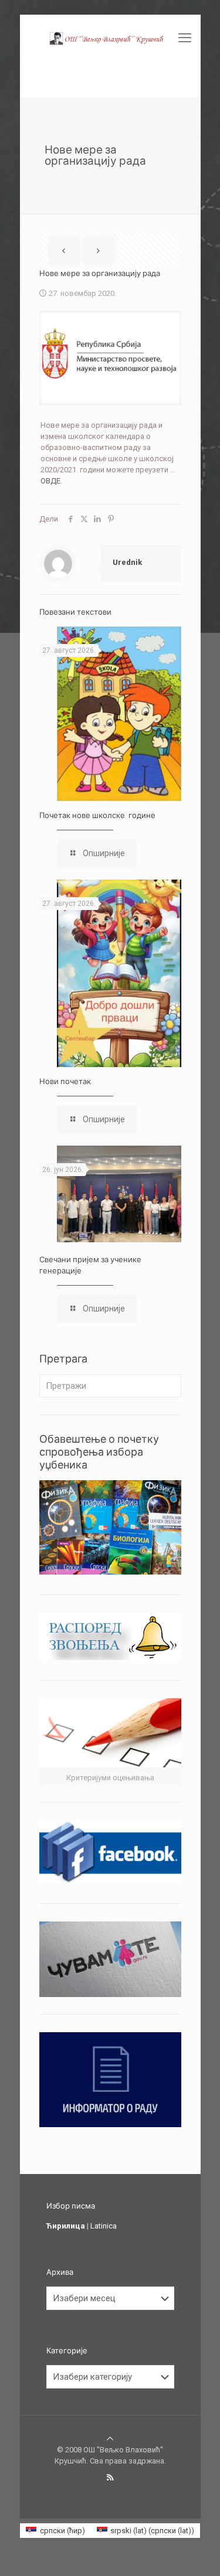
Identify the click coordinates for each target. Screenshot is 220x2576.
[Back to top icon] (110, 2439)
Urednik (127, 562)
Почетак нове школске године (97, 815)
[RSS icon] (110, 2478)
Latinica (104, 2226)
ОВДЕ (50, 481)
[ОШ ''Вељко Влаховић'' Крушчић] (110, 38)
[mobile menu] (185, 38)
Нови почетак (65, 1081)
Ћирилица (66, 2226)
